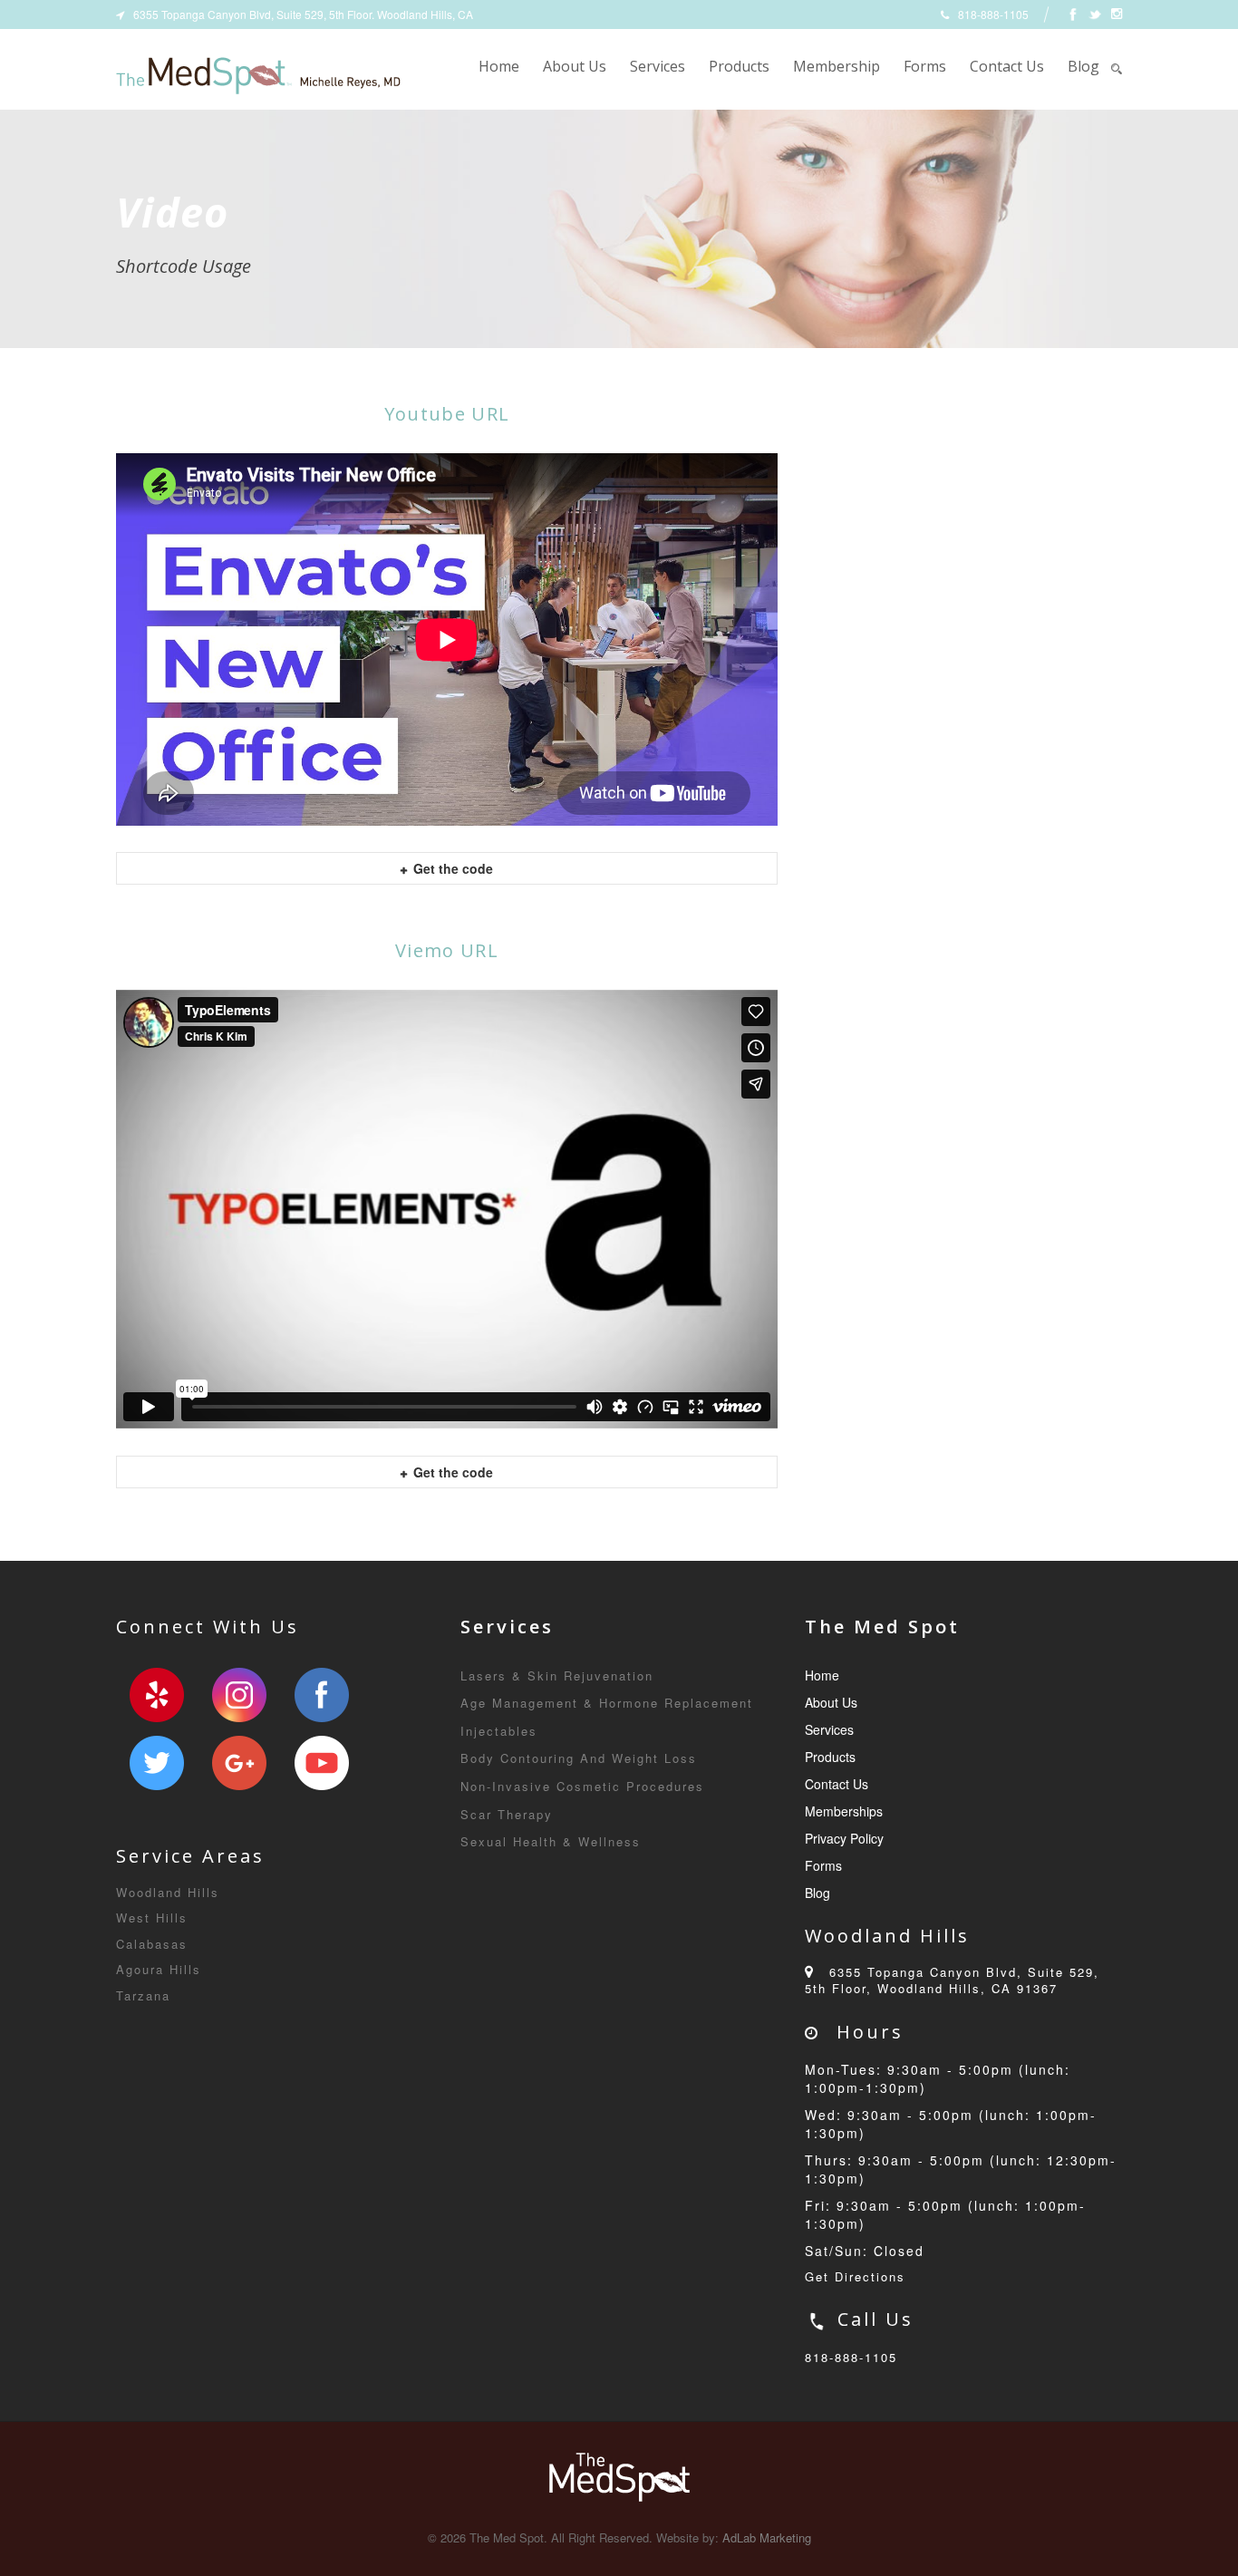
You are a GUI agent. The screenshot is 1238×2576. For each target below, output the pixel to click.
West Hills (152, 1917)
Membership (837, 66)
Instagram (239, 1695)
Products (739, 66)
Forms (925, 66)
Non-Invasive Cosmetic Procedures (582, 1786)
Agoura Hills (159, 1969)
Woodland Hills (168, 1892)
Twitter (157, 1763)
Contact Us (1007, 66)
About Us (575, 66)
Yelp (157, 1695)
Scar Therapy (507, 1814)
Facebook (322, 1695)
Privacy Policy (844, 1838)
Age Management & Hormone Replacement (607, 1703)
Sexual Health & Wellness (551, 1841)
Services (658, 66)
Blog (1083, 66)
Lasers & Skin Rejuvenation (557, 1675)
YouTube (322, 1763)
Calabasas (152, 1944)
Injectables (499, 1731)
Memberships (844, 1811)
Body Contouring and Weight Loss (579, 1758)
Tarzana (143, 1995)
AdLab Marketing (767, 2537)
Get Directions (855, 2276)
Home (499, 66)
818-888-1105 (851, 2357)
